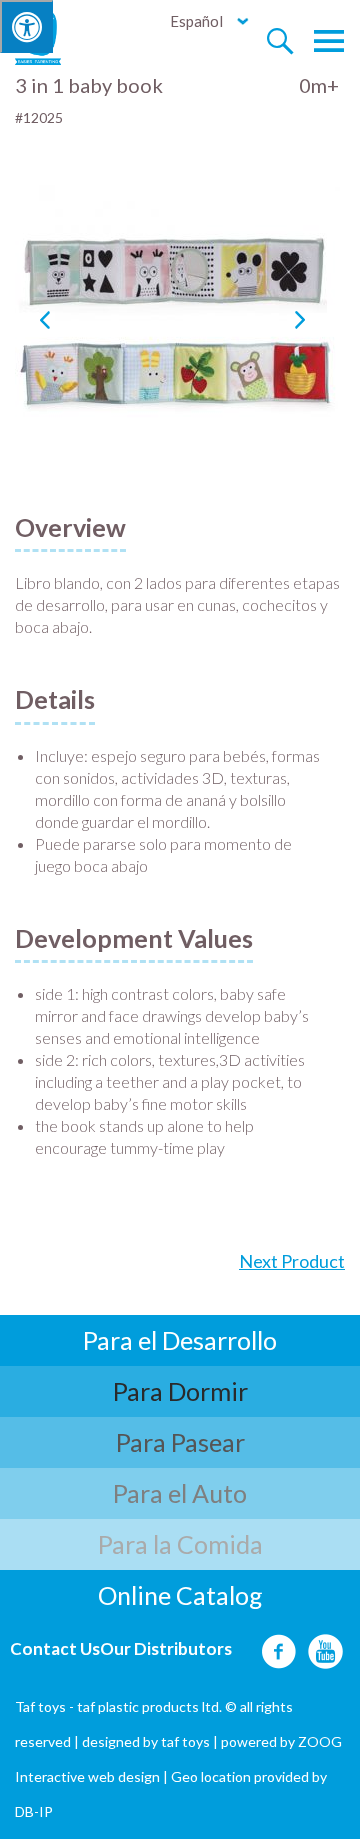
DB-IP (34, 1811)
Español (196, 21)
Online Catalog (180, 1595)
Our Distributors (166, 1648)
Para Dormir (180, 1391)
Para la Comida (180, 1544)
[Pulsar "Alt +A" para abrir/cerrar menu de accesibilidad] (26, 26)
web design (124, 1776)
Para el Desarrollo (180, 1340)
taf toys (185, 1741)
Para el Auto (180, 1493)
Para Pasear (180, 1442)
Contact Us (55, 1648)
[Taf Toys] (56, 36)
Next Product (292, 1261)
